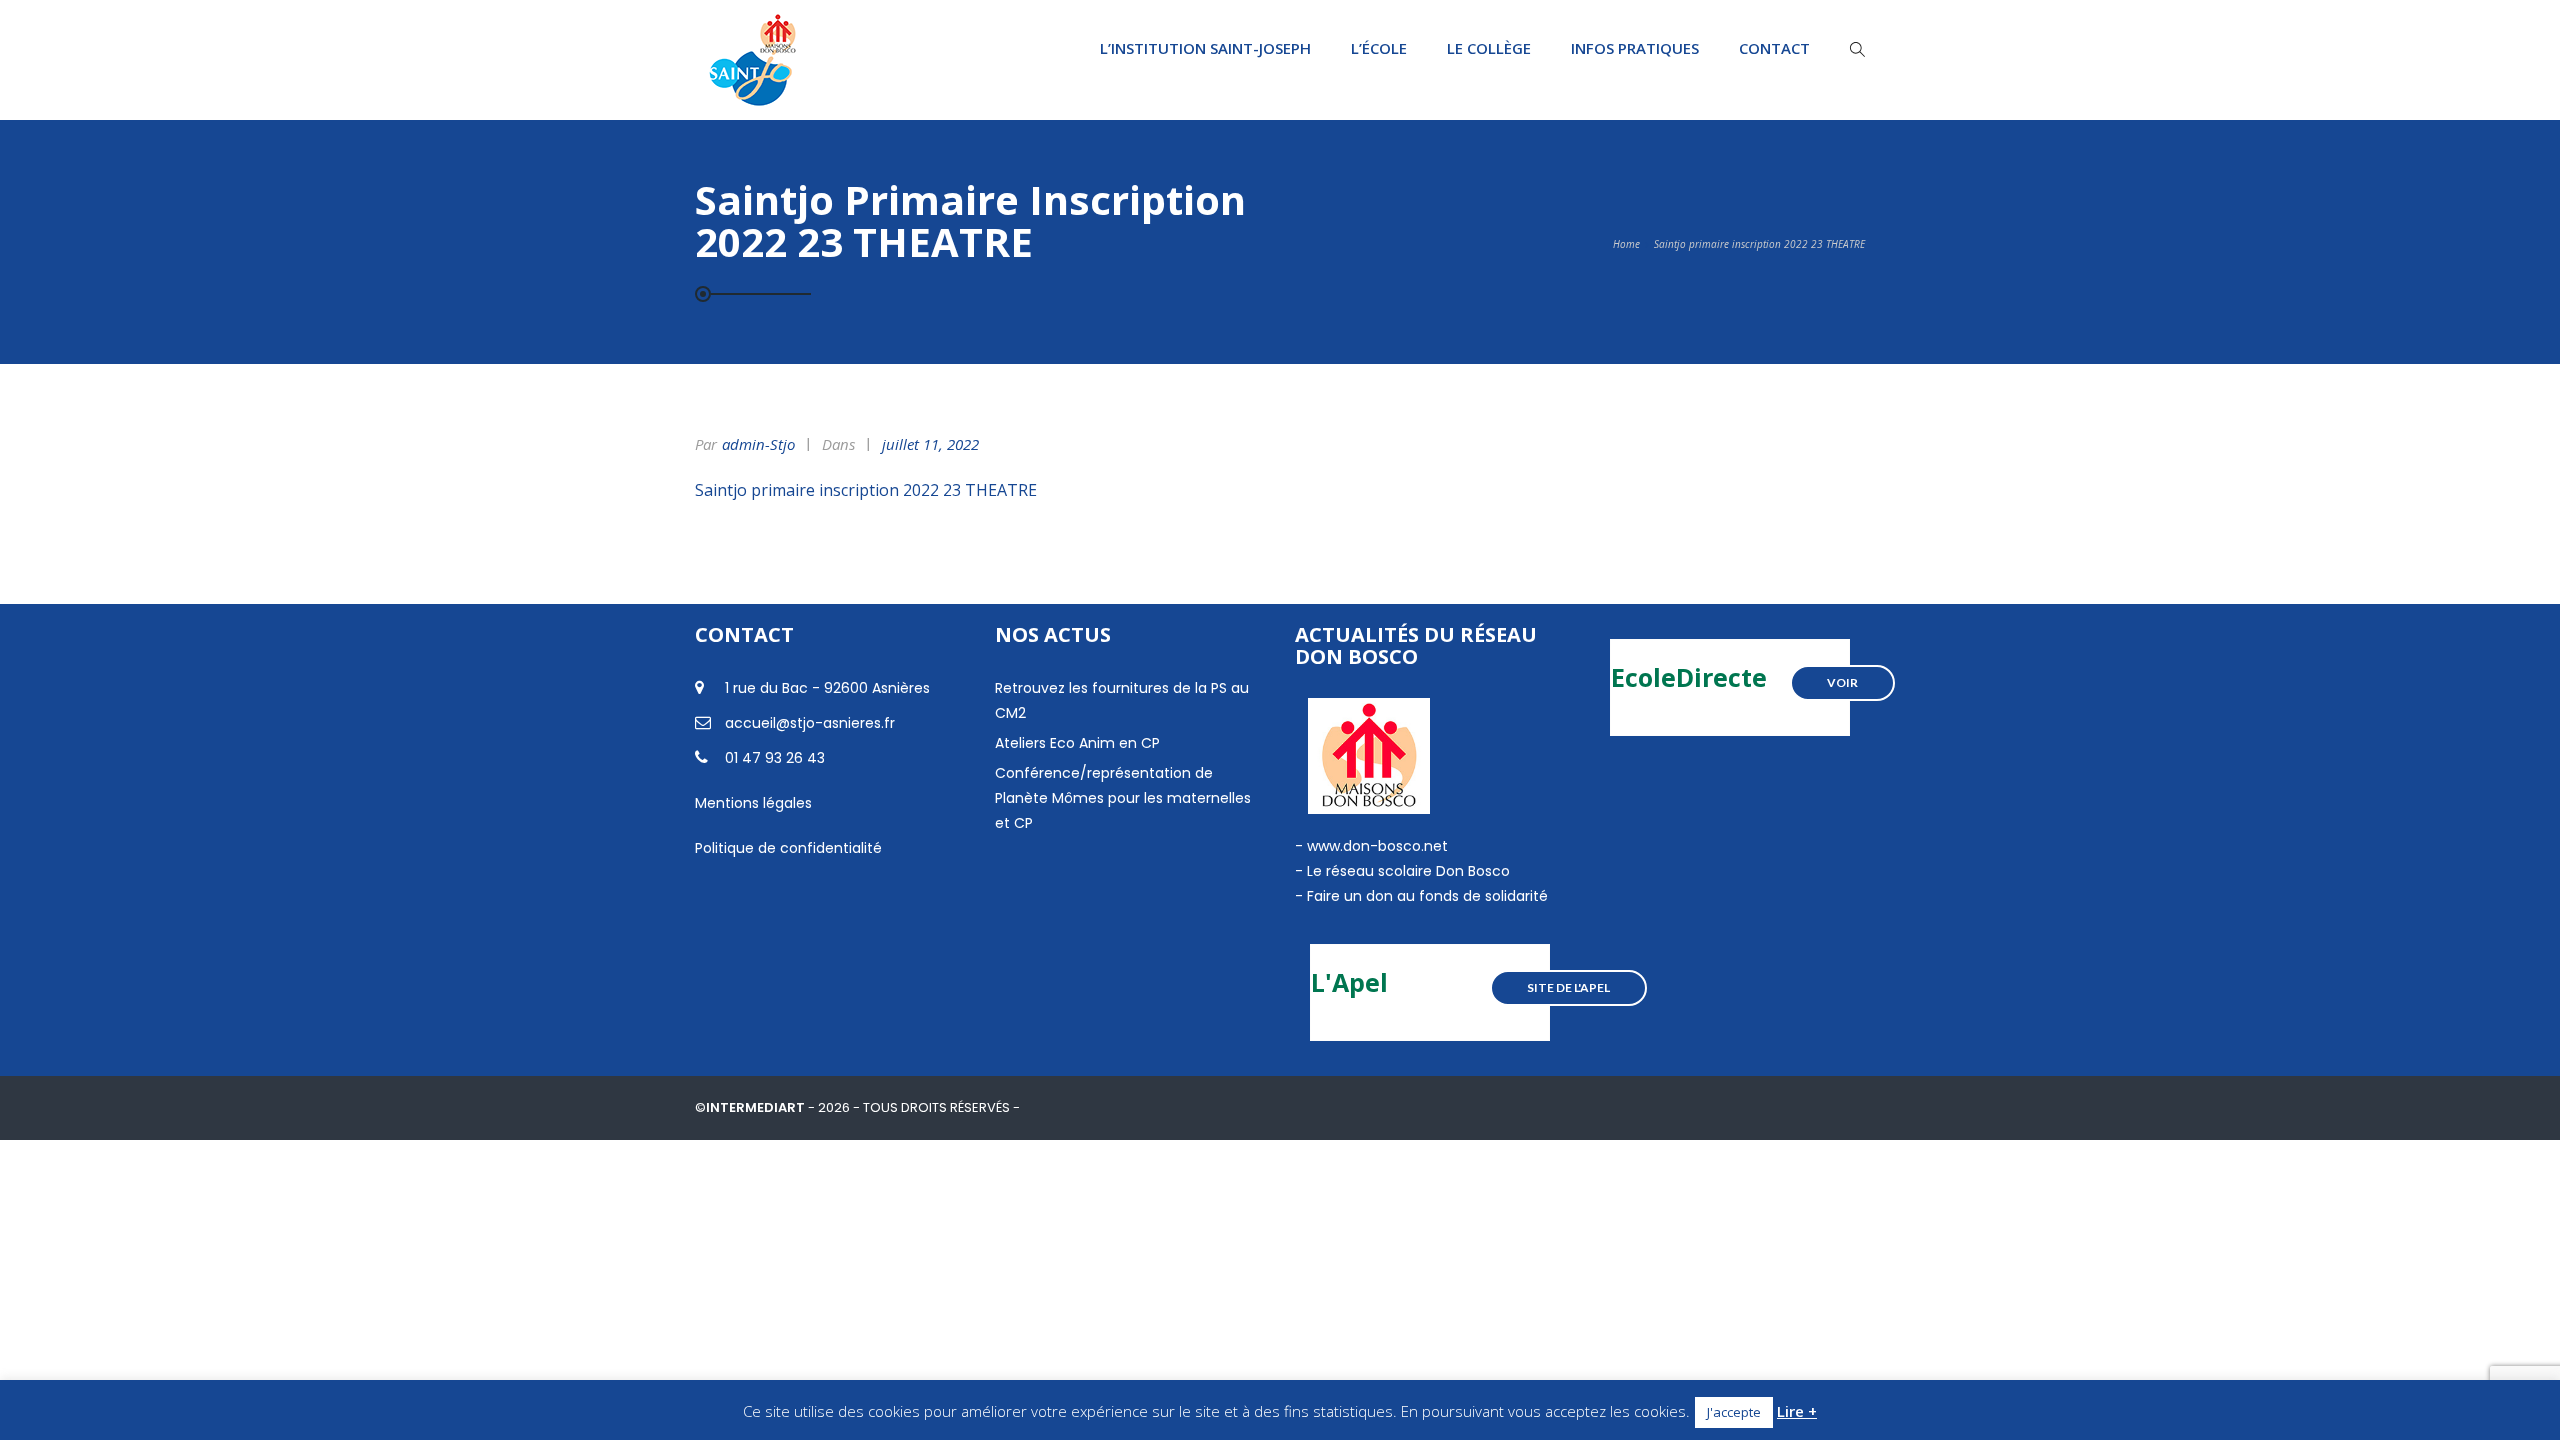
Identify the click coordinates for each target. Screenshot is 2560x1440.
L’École (1379, 48)
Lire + (1797, 1411)
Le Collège (1489, 48)
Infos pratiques (1635, 48)
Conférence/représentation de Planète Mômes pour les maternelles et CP (1123, 798)
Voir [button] (1842, 682)
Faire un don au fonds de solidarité (1427, 896)
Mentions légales (753, 803)
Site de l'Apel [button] (1568, 987)
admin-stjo (758, 444)
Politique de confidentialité (788, 848)
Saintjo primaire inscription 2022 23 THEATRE (866, 490)
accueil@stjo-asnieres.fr (810, 723)
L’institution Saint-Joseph (1205, 48)
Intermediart (757, 1107)
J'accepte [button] (1734, 1412)
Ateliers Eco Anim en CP (1077, 743)
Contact (1774, 48)
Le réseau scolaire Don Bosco (1406, 871)
